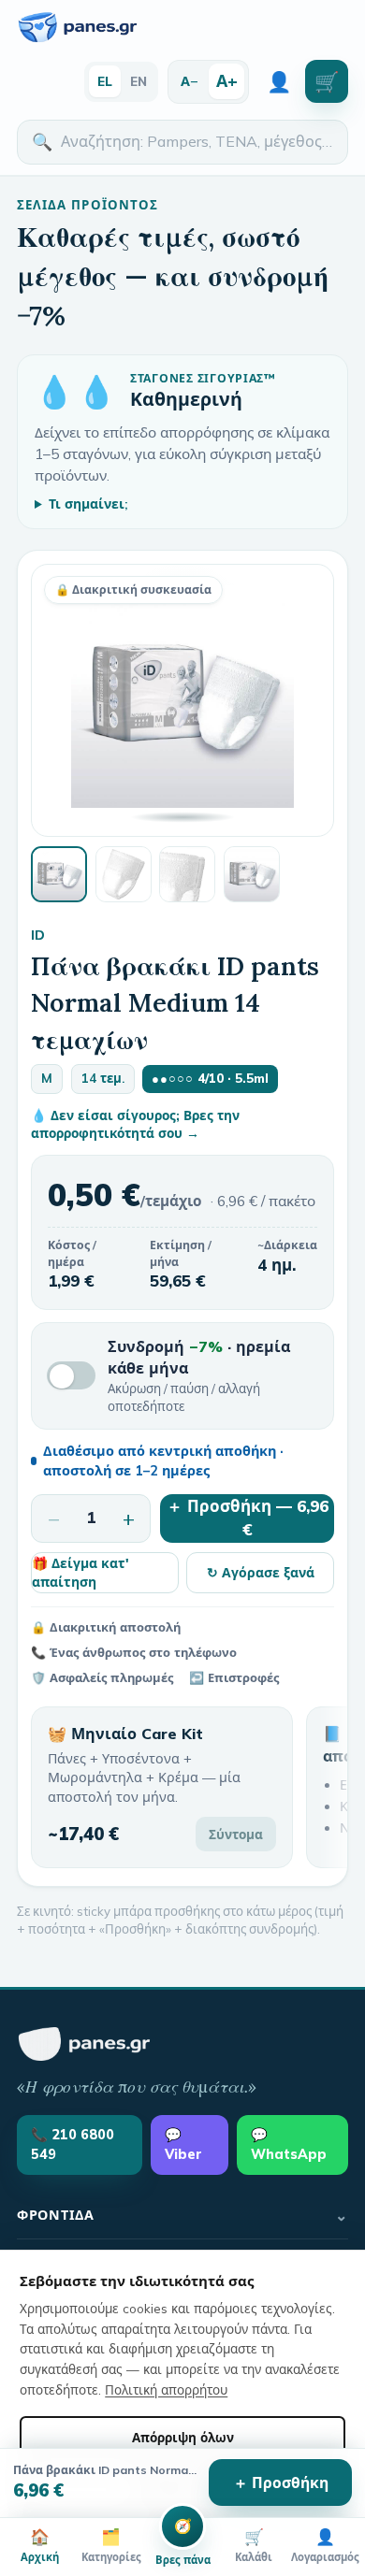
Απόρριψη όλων (183, 2437)
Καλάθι (254, 2545)
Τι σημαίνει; (88, 504)
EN (139, 81)
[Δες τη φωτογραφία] (59, 874)
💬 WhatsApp (289, 2144)
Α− (190, 81)
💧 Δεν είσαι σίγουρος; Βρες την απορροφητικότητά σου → (135, 1124)
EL (105, 81)
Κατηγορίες (111, 2545)
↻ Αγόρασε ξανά (261, 1572)
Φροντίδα (182, 2215)
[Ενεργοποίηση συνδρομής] (71, 1375)
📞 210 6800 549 (73, 2144)
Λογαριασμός (325, 2545)
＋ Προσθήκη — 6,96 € (248, 1518)
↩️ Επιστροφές (234, 1677)
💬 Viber (183, 2144)
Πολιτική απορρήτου (166, 2389)
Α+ (227, 80)
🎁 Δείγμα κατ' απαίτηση (80, 1572)
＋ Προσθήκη (281, 2482)
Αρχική (40, 2545)
